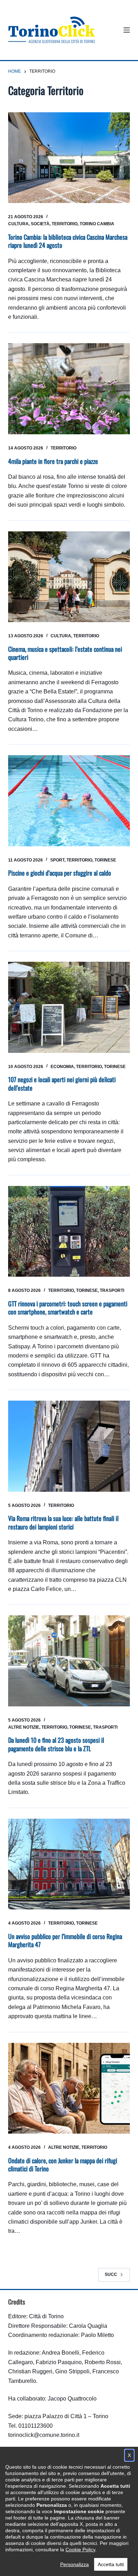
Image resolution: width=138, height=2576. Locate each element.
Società (40, 224)
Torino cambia (97, 224)
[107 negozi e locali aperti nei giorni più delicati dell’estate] (69, 1007)
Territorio (65, 224)
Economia (62, 1067)
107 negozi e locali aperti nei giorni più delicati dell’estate (62, 1083)
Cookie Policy (80, 2550)
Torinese (105, 860)
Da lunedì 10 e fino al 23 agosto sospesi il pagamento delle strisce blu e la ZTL (56, 1744)
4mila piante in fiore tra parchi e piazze (53, 461)
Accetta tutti (111, 2564)
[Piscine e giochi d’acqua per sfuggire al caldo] (69, 801)
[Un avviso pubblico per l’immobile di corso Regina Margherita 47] (69, 1864)
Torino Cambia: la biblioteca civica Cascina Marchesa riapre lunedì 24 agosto (68, 241)
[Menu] (127, 30)
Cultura (18, 224)
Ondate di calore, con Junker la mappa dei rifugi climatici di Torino (63, 2164)
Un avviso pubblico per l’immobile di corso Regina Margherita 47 (65, 1940)
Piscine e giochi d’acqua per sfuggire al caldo (60, 873)
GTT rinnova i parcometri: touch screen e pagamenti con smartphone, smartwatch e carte (68, 1308)
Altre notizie (24, 1727)
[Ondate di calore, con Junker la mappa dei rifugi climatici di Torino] (69, 2088)
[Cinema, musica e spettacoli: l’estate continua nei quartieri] (69, 577)
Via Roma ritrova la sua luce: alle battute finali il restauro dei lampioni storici (63, 1522)
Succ (111, 2274)
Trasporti (112, 1290)
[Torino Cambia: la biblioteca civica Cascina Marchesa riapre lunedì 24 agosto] (69, 158)
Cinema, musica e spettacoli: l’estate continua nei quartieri (65, 653)
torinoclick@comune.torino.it (44, 2435)
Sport (57, 860)
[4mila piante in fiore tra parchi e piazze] (69, 389)
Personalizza (74, 2564)
